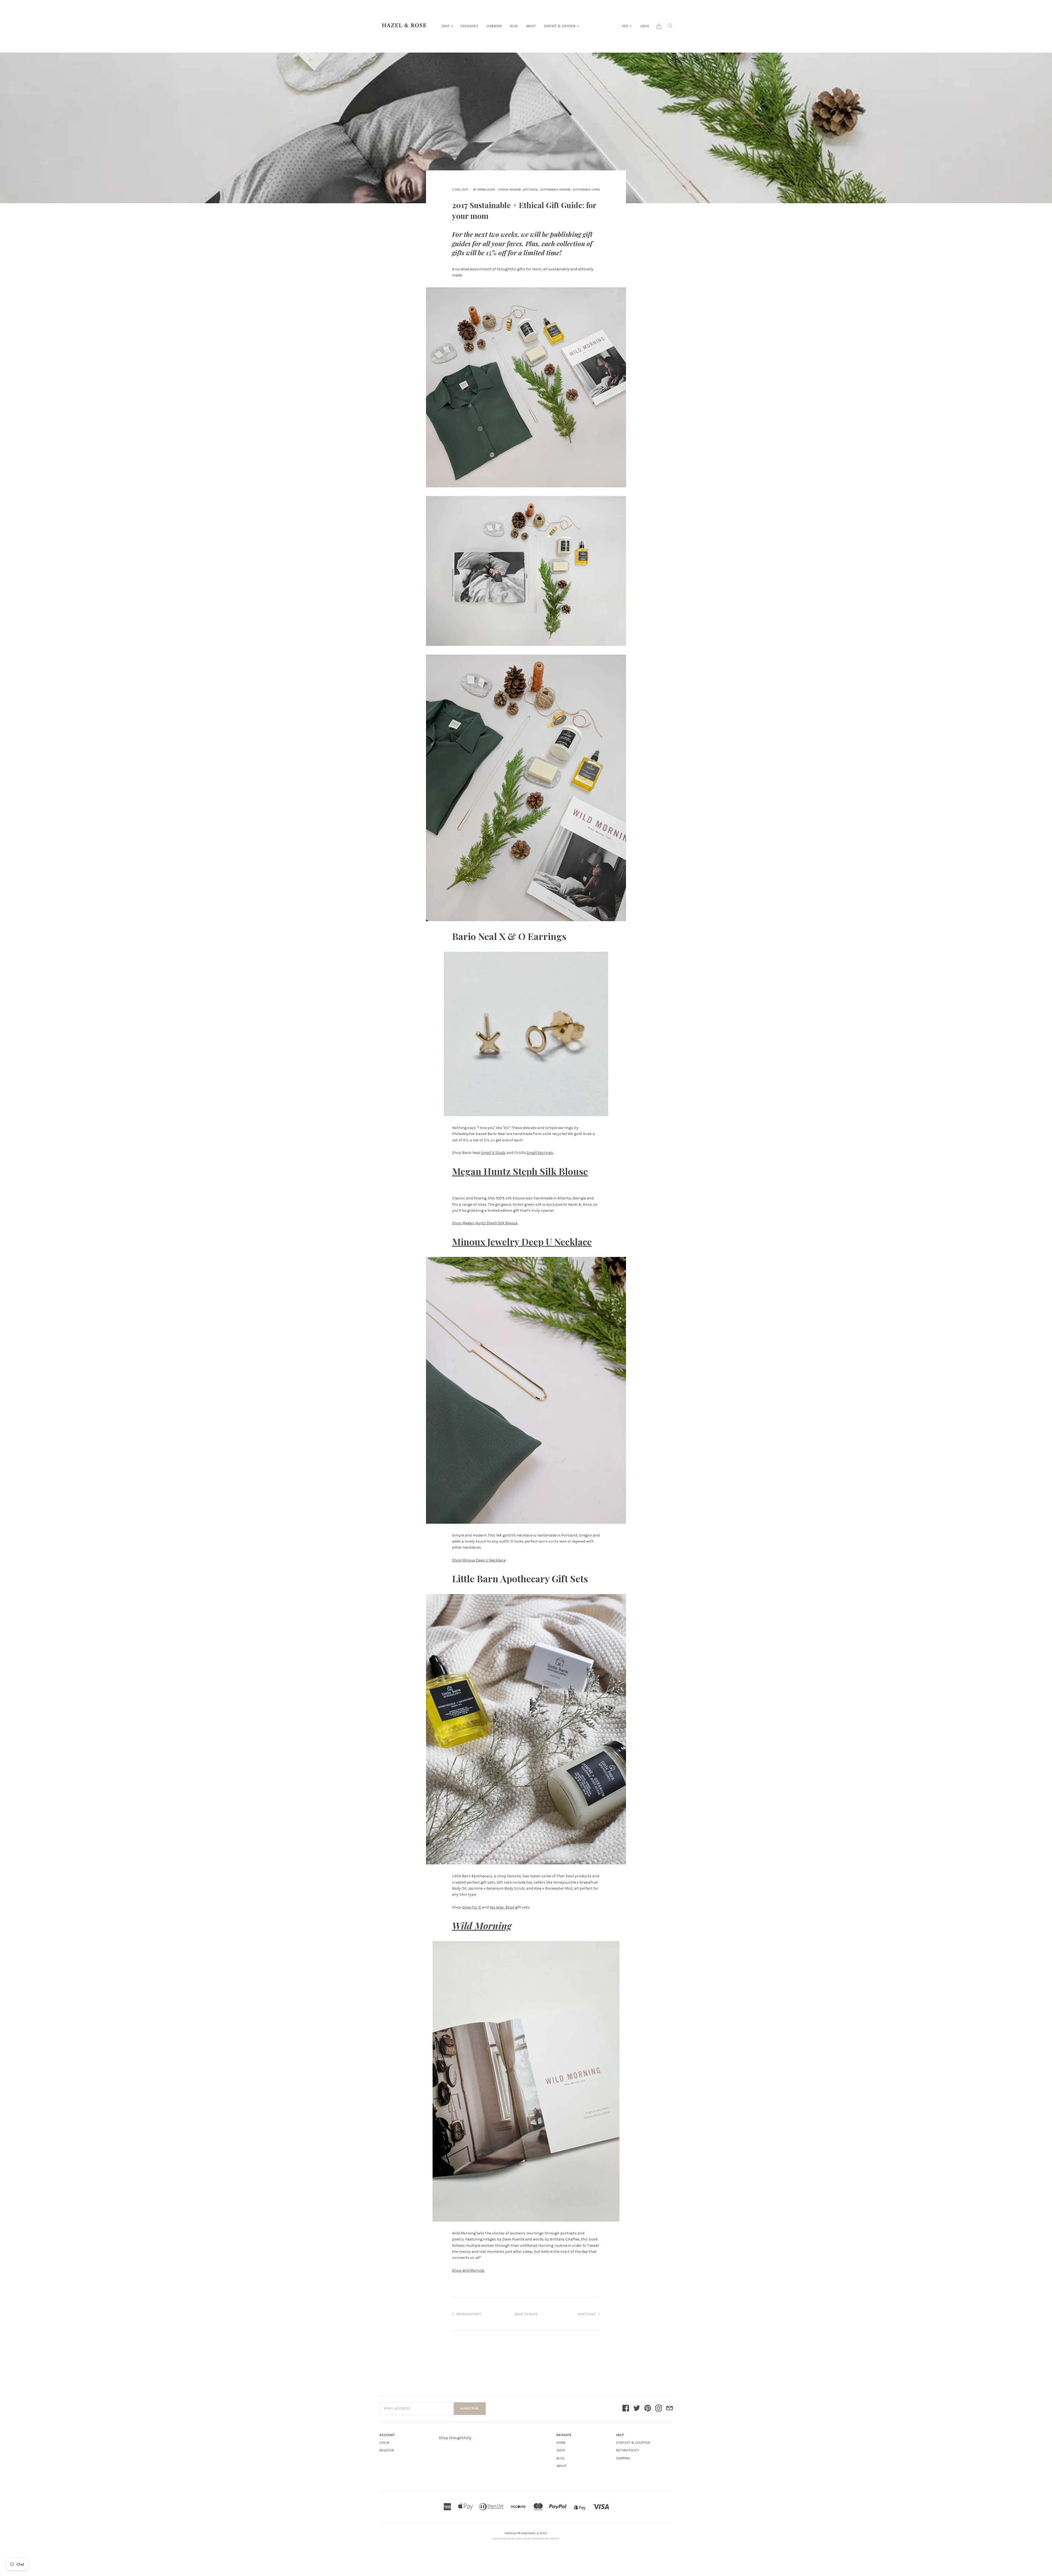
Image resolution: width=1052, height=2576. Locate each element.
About (531, 26)
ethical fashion (510, 190)
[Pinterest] (648, 2409)
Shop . (468, 2270)
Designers (469, 26)
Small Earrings (540, 1153)
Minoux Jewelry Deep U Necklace (522, 1242)
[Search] (670, 27)
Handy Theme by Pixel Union (512, 2539)
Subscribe (470, 2409)
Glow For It (472, 1907)
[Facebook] (626, 2409)
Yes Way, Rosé (502, 1907)
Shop (446, 26)
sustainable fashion (555, 190)
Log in (384, 2443)
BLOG (560, 2458)
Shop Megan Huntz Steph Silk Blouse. (485, 1223)
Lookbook (494, 26)
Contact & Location (560, 26)
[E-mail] (670, 2409)
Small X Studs (493, 1153)
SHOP (561, 2450)
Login (645, 26)
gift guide (531, 190)
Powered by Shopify (546, 2539)
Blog (514, 26)
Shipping (623, 2458)
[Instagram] (659, 2409)
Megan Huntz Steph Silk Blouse (520, 1171)
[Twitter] (637, 2409)
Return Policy (628, 2450)
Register (387, 2450)
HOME (561, 2443)
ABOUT (561, 2466)
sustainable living (586, 190)
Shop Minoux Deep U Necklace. (479, 1560)
